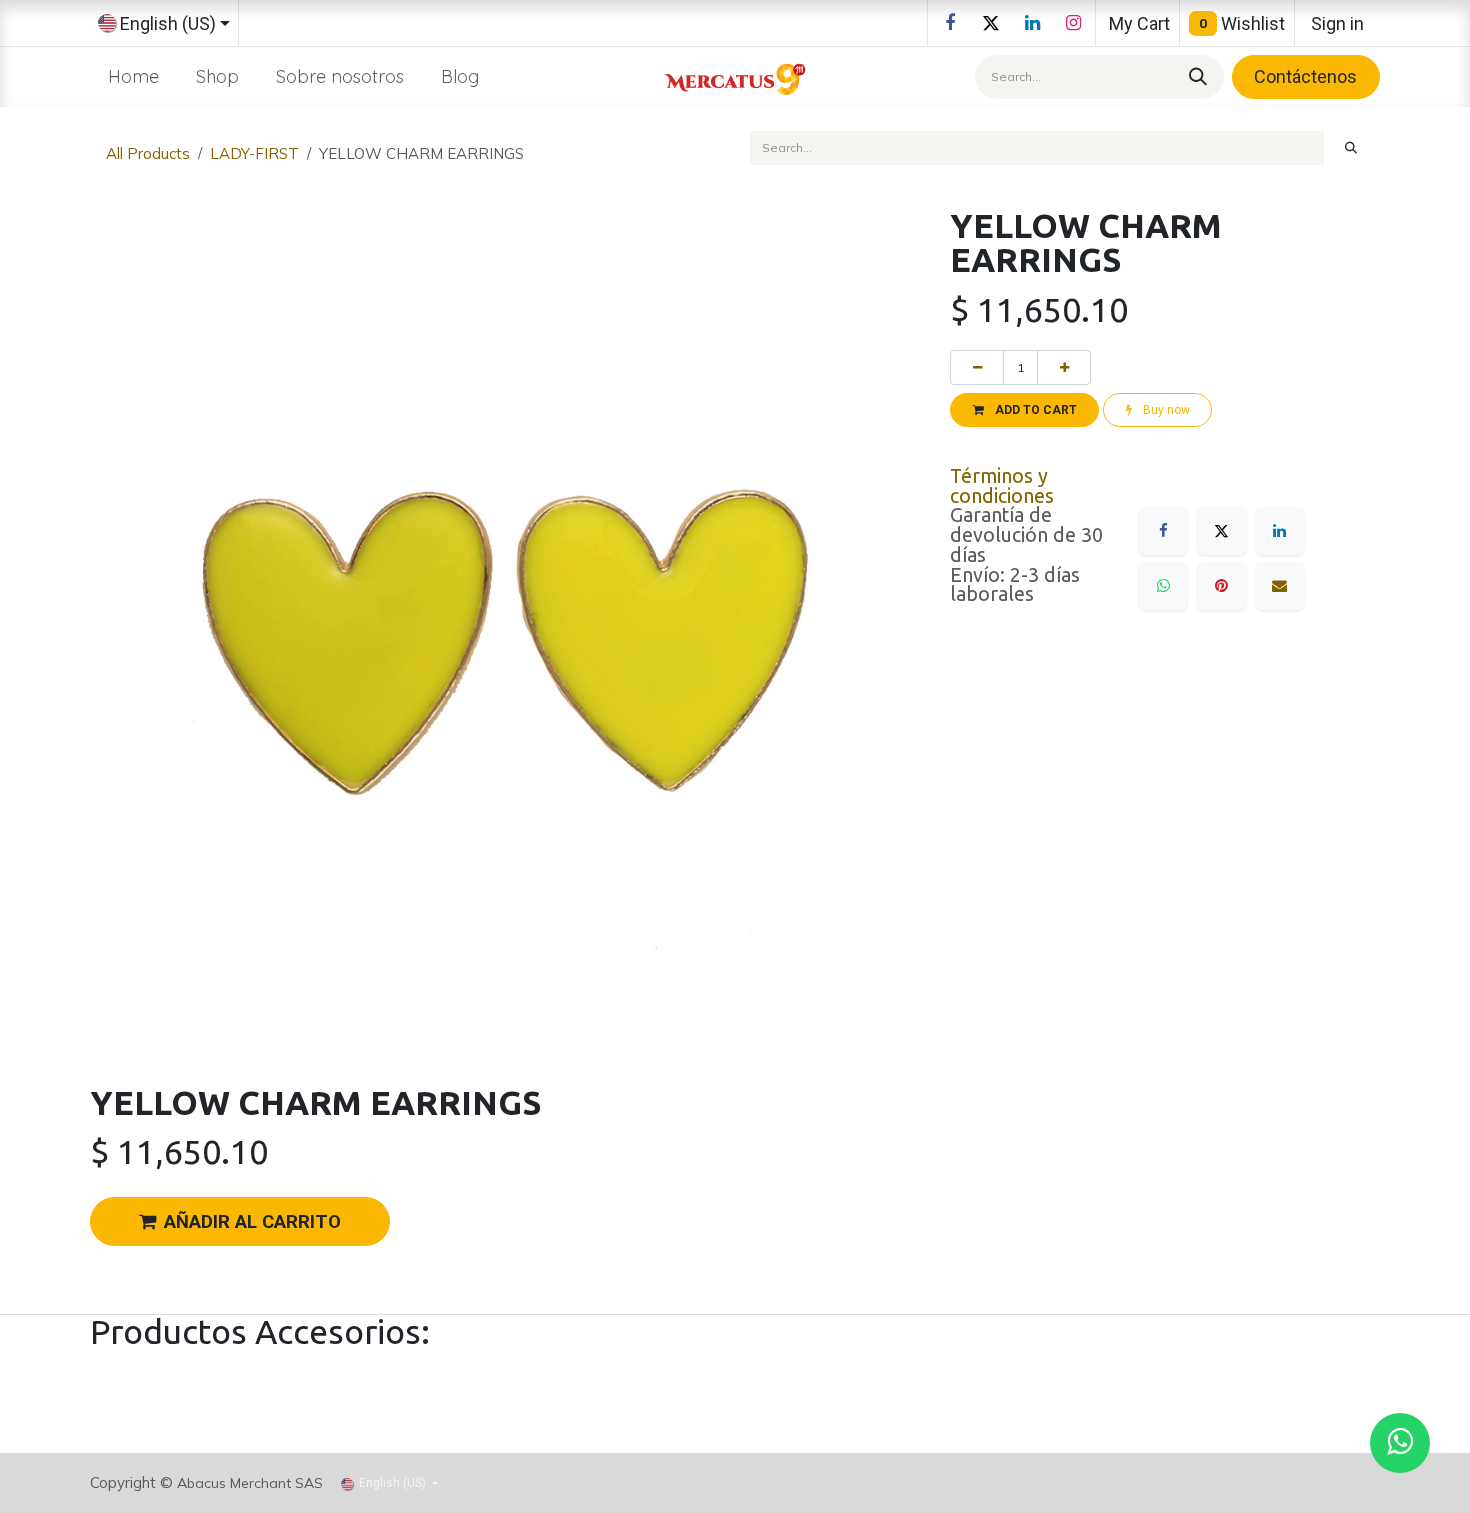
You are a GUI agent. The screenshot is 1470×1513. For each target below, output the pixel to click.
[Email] (1280, 586)
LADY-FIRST (254, 153)
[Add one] (1064, 367)
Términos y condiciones (1002, 486)
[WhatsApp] (1163, 586)
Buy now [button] (1165, 410)
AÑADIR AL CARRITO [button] (252, 1222)
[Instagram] (1073, 23)
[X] (991, 23)
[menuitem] (134, 76)
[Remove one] (977, 367)
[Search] (1195, 76)
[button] (1024, 410)
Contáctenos (1305, 76)
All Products (148, 153)
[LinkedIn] (1032, 23)
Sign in (1337, 23)
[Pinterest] (1222, 586)
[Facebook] (950, 23)
